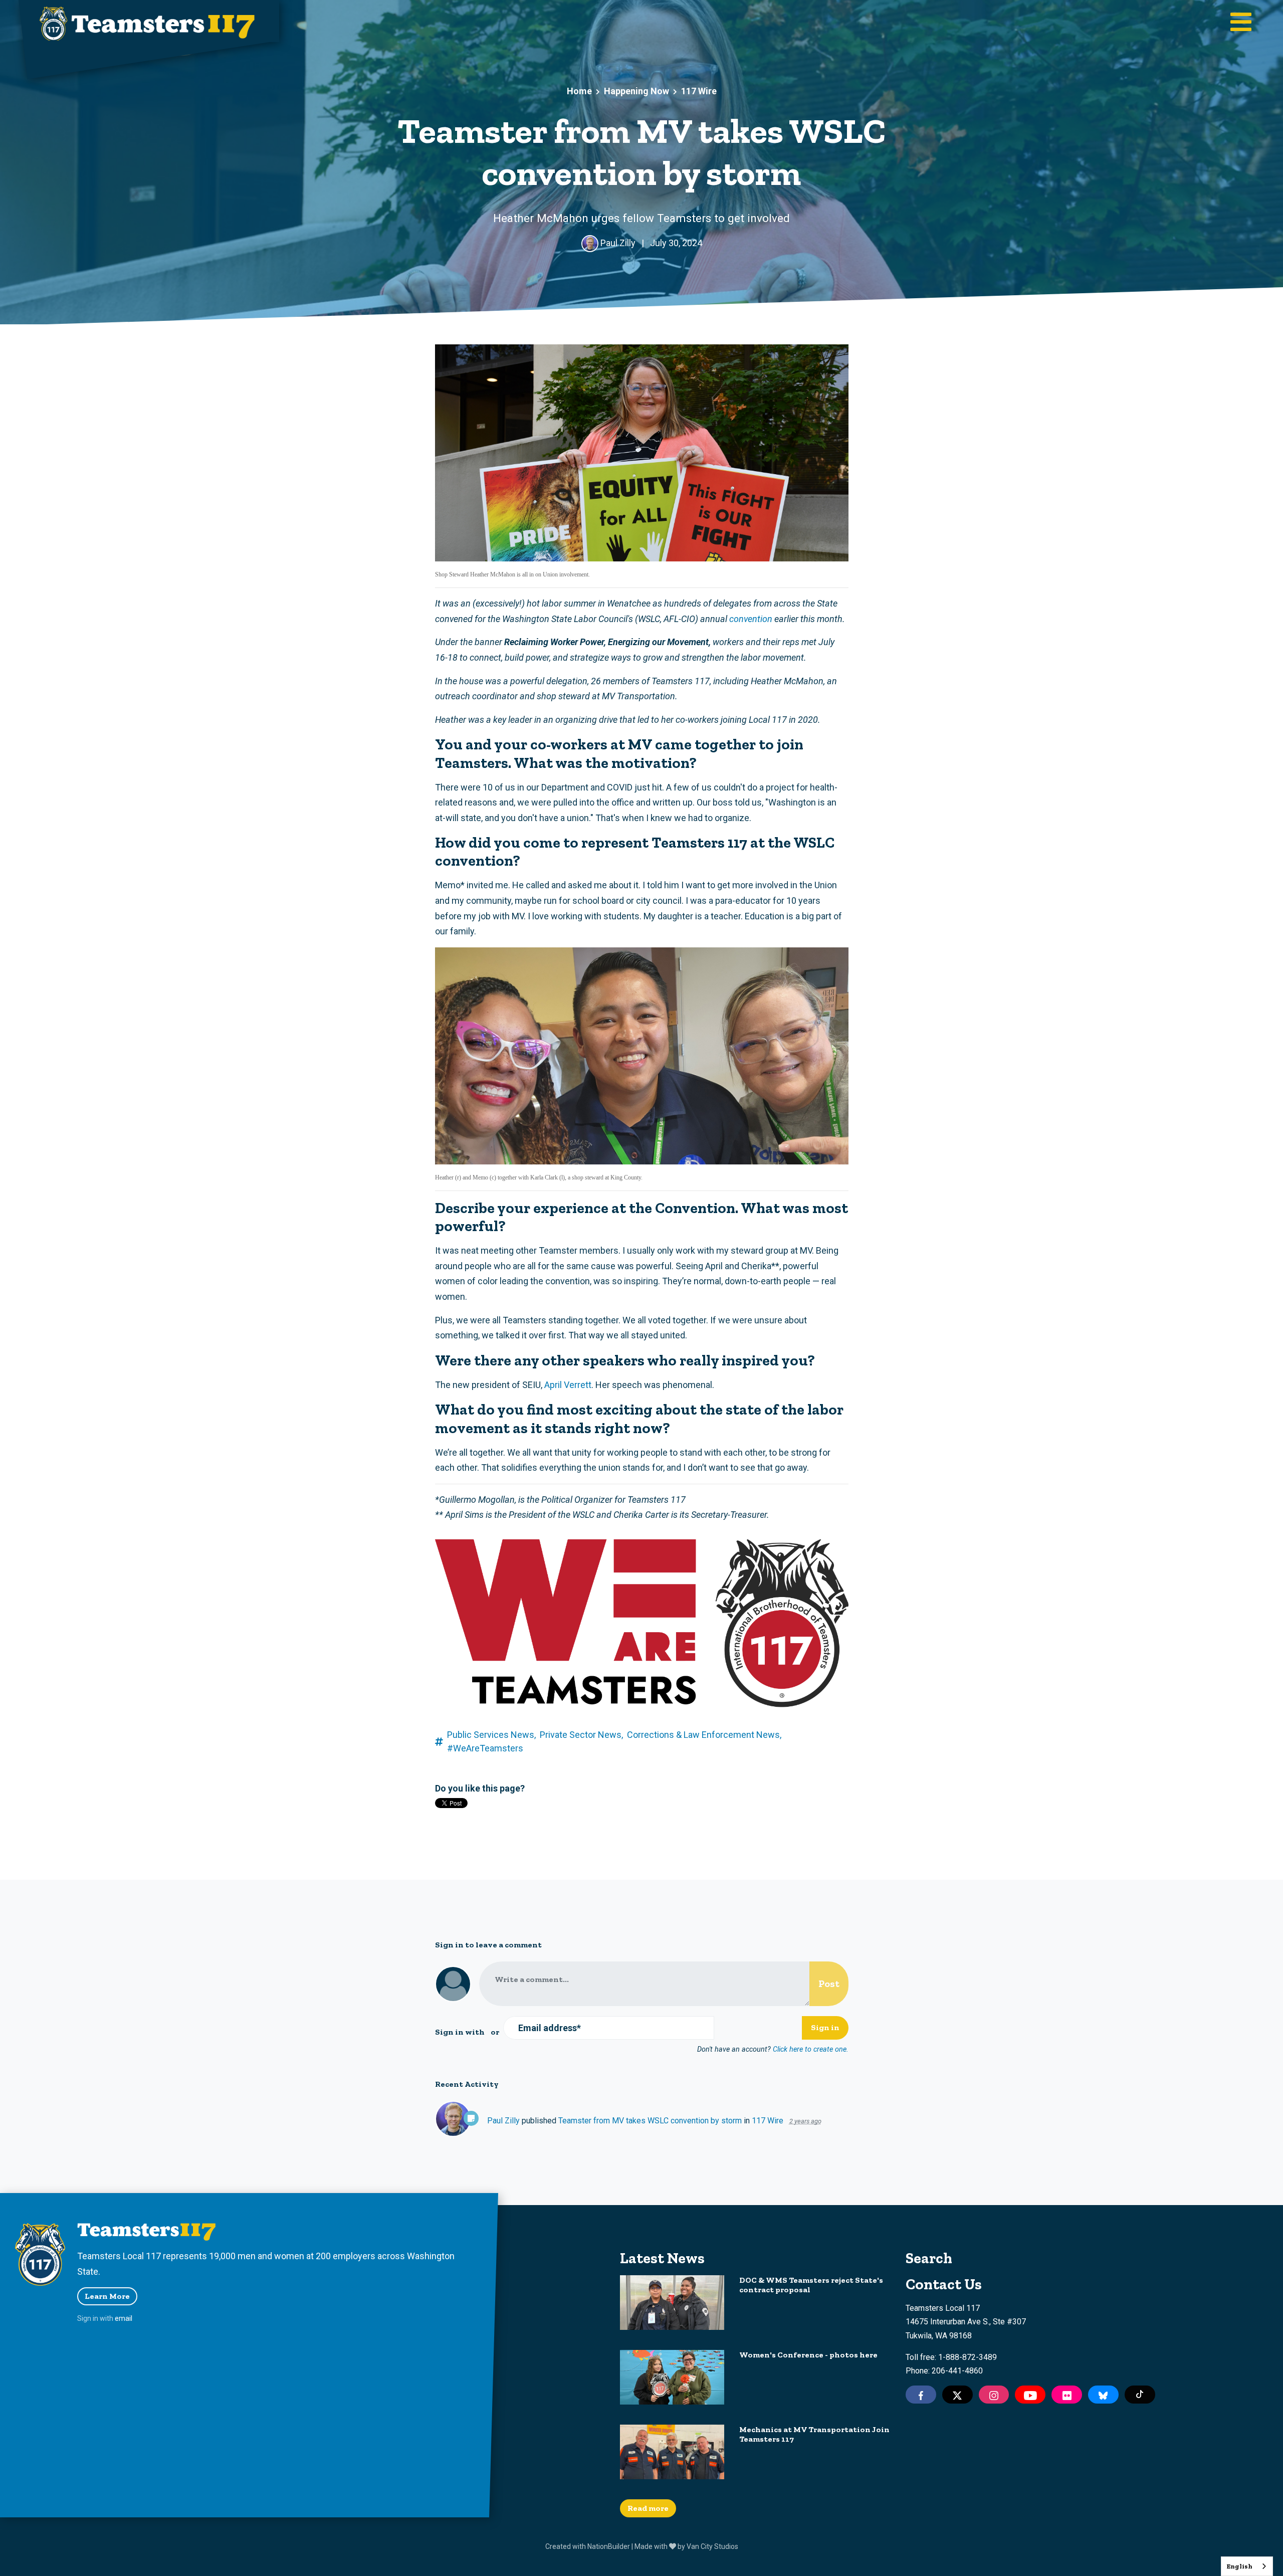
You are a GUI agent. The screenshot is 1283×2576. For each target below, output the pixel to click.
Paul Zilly (503, 2121)
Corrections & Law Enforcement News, (704, 1735)
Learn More (107, 2296)
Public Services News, (491, 1735)
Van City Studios (712, 2546)
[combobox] (1247, 2566)
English (1239, 2566)
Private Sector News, (581, 1735)
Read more (648, 2508)
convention (751, 619)
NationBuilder (609, 2546)
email (124, 2318)
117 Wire (699, 91)
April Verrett (568, 1385)
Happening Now (636, 91)
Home (579, 91)
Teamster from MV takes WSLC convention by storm (650, 2121)
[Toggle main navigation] (1241, 23)
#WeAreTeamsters (485, 1748)
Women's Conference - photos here (808, 2355)
